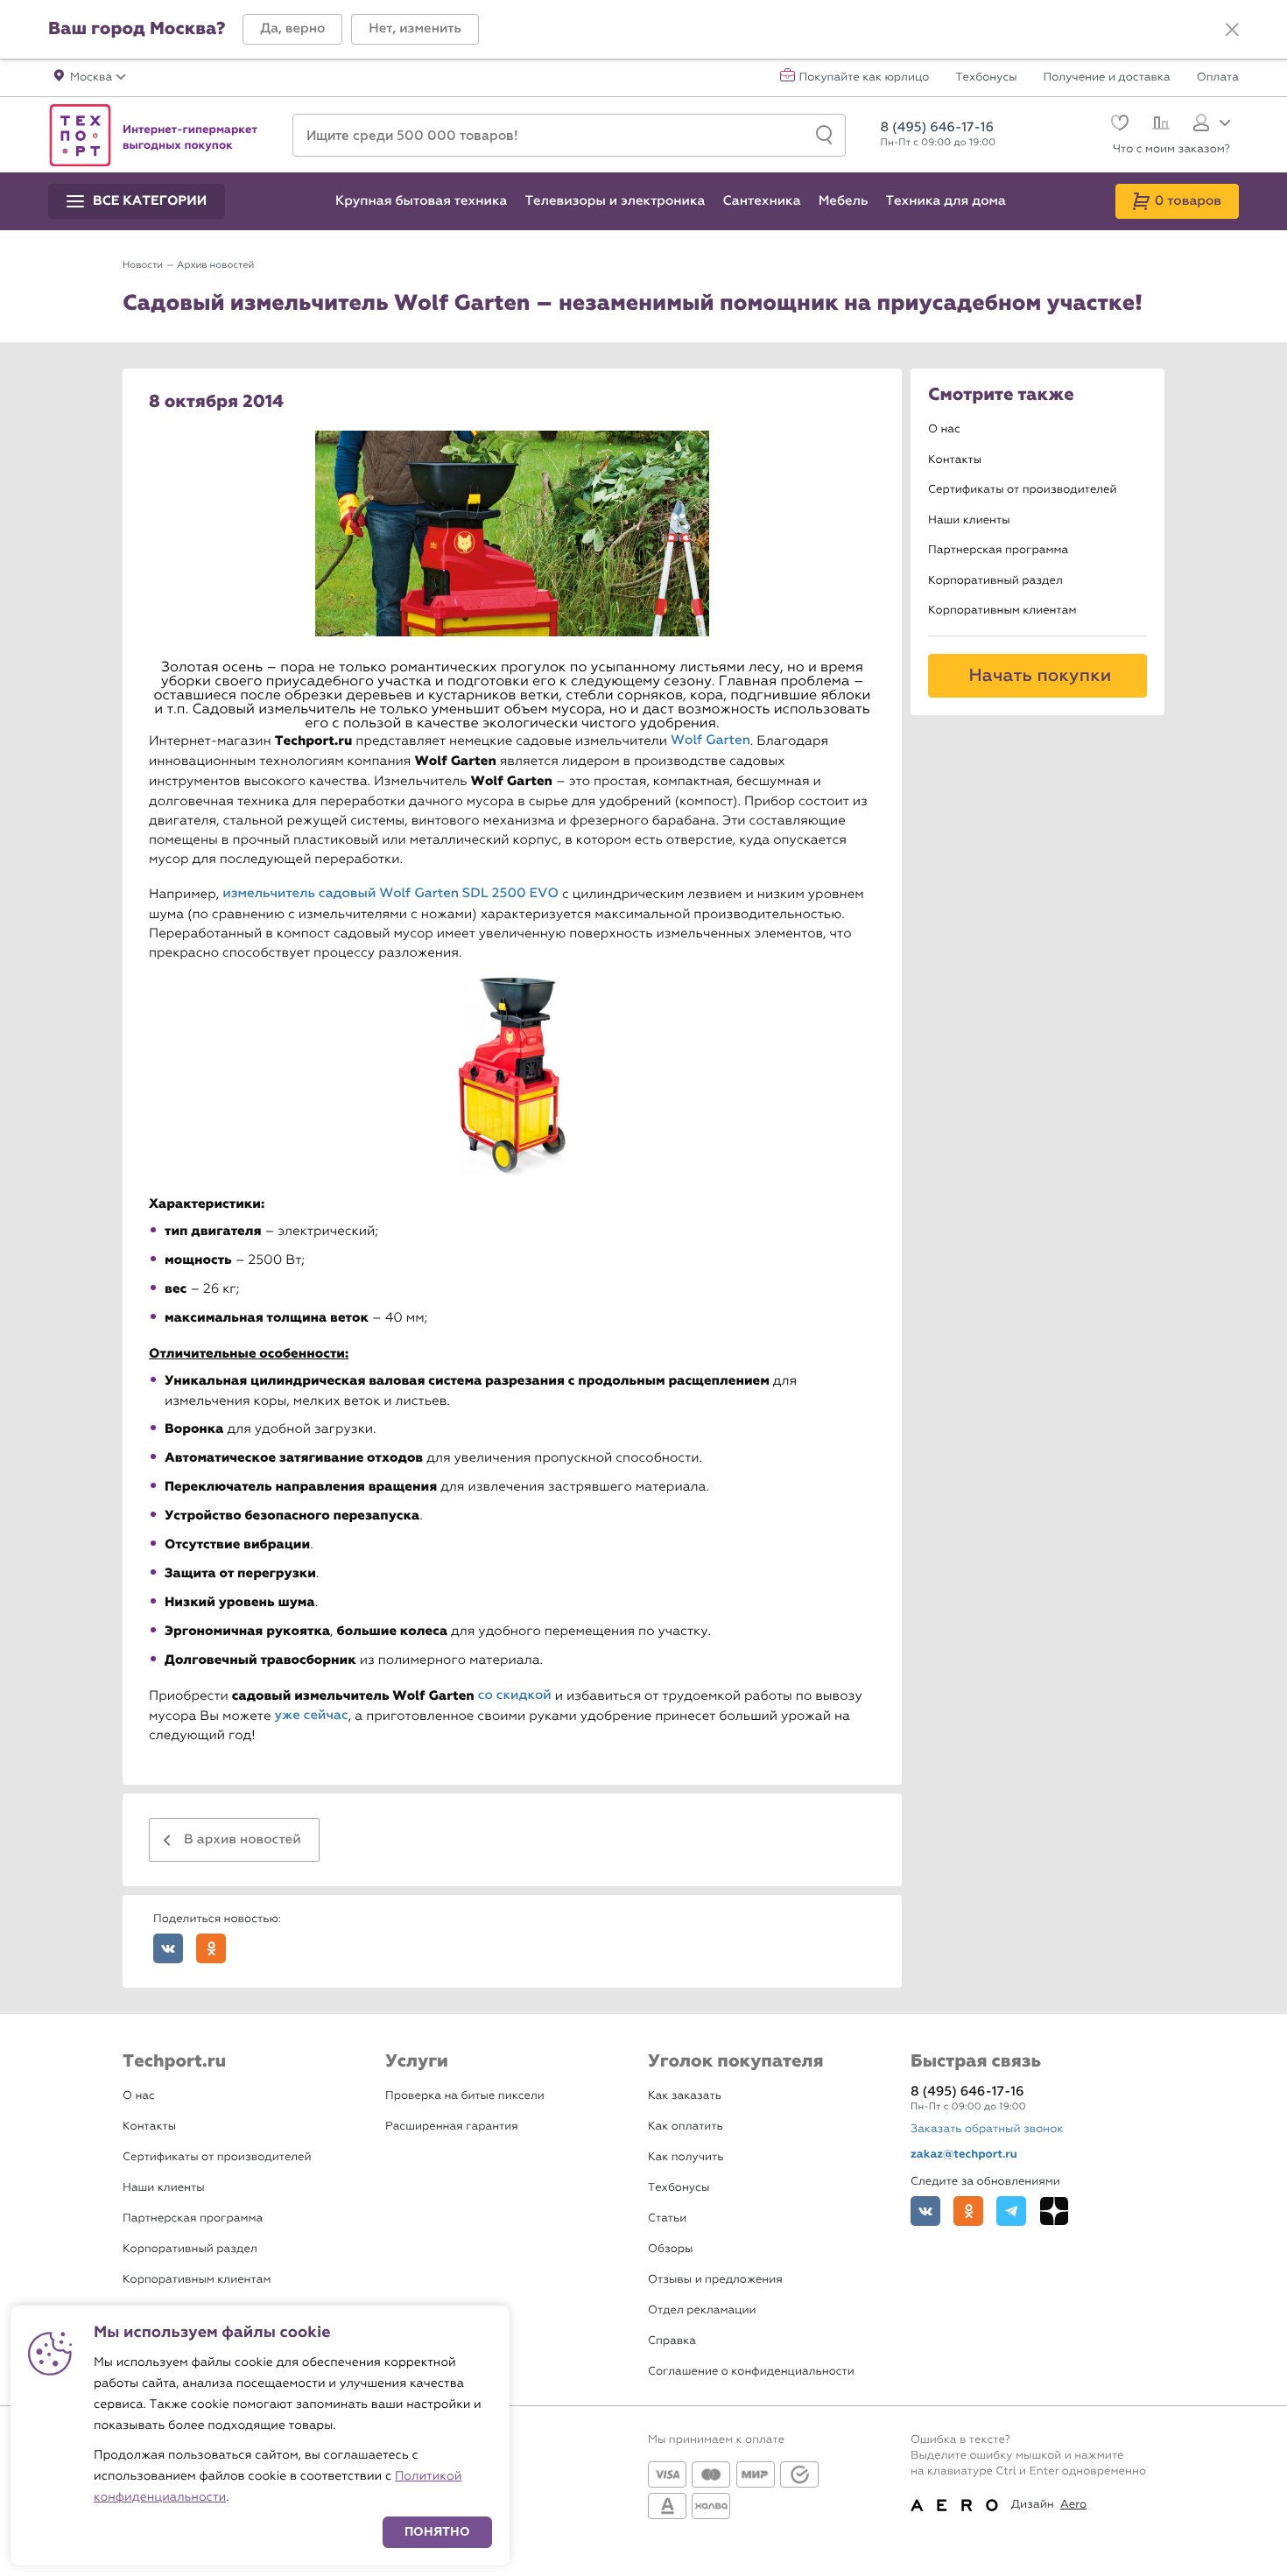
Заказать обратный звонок (987, 2129)
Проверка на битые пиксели (465, 2096)
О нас (944, 429)
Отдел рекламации (702, 2310)
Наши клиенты (969, 520)
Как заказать (685, 2096)
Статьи (667, 2218)
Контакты (955, 460)
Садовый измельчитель (274, 709)
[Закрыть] (1232, 30)
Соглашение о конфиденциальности (751, 2372)
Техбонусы (986, 78)
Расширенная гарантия (452, 2127)
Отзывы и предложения (715, 2280)
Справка (672, 2341)
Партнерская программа (998, 550)
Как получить (686, 2157)
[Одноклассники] (968, 2211)
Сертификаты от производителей (1023, 490)
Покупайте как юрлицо (865, 78)
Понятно (437, 2532)
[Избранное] (1118, 125)
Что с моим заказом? (1171, 149)
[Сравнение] (1159, 125)
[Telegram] (1011, 2211)
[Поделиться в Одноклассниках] (211, 1948)
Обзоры (670, 2249)
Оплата (1218, 78)
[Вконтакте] (925, 2211)
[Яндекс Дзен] (1054, 2211)
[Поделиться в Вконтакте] (168, 1948)
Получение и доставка (1107, 78)
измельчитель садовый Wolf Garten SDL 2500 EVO (390, 894)
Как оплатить (686, 2127)
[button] (292, 29)
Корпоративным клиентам (1002, 611)
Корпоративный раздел (995, 581)
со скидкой (515, 1695)
